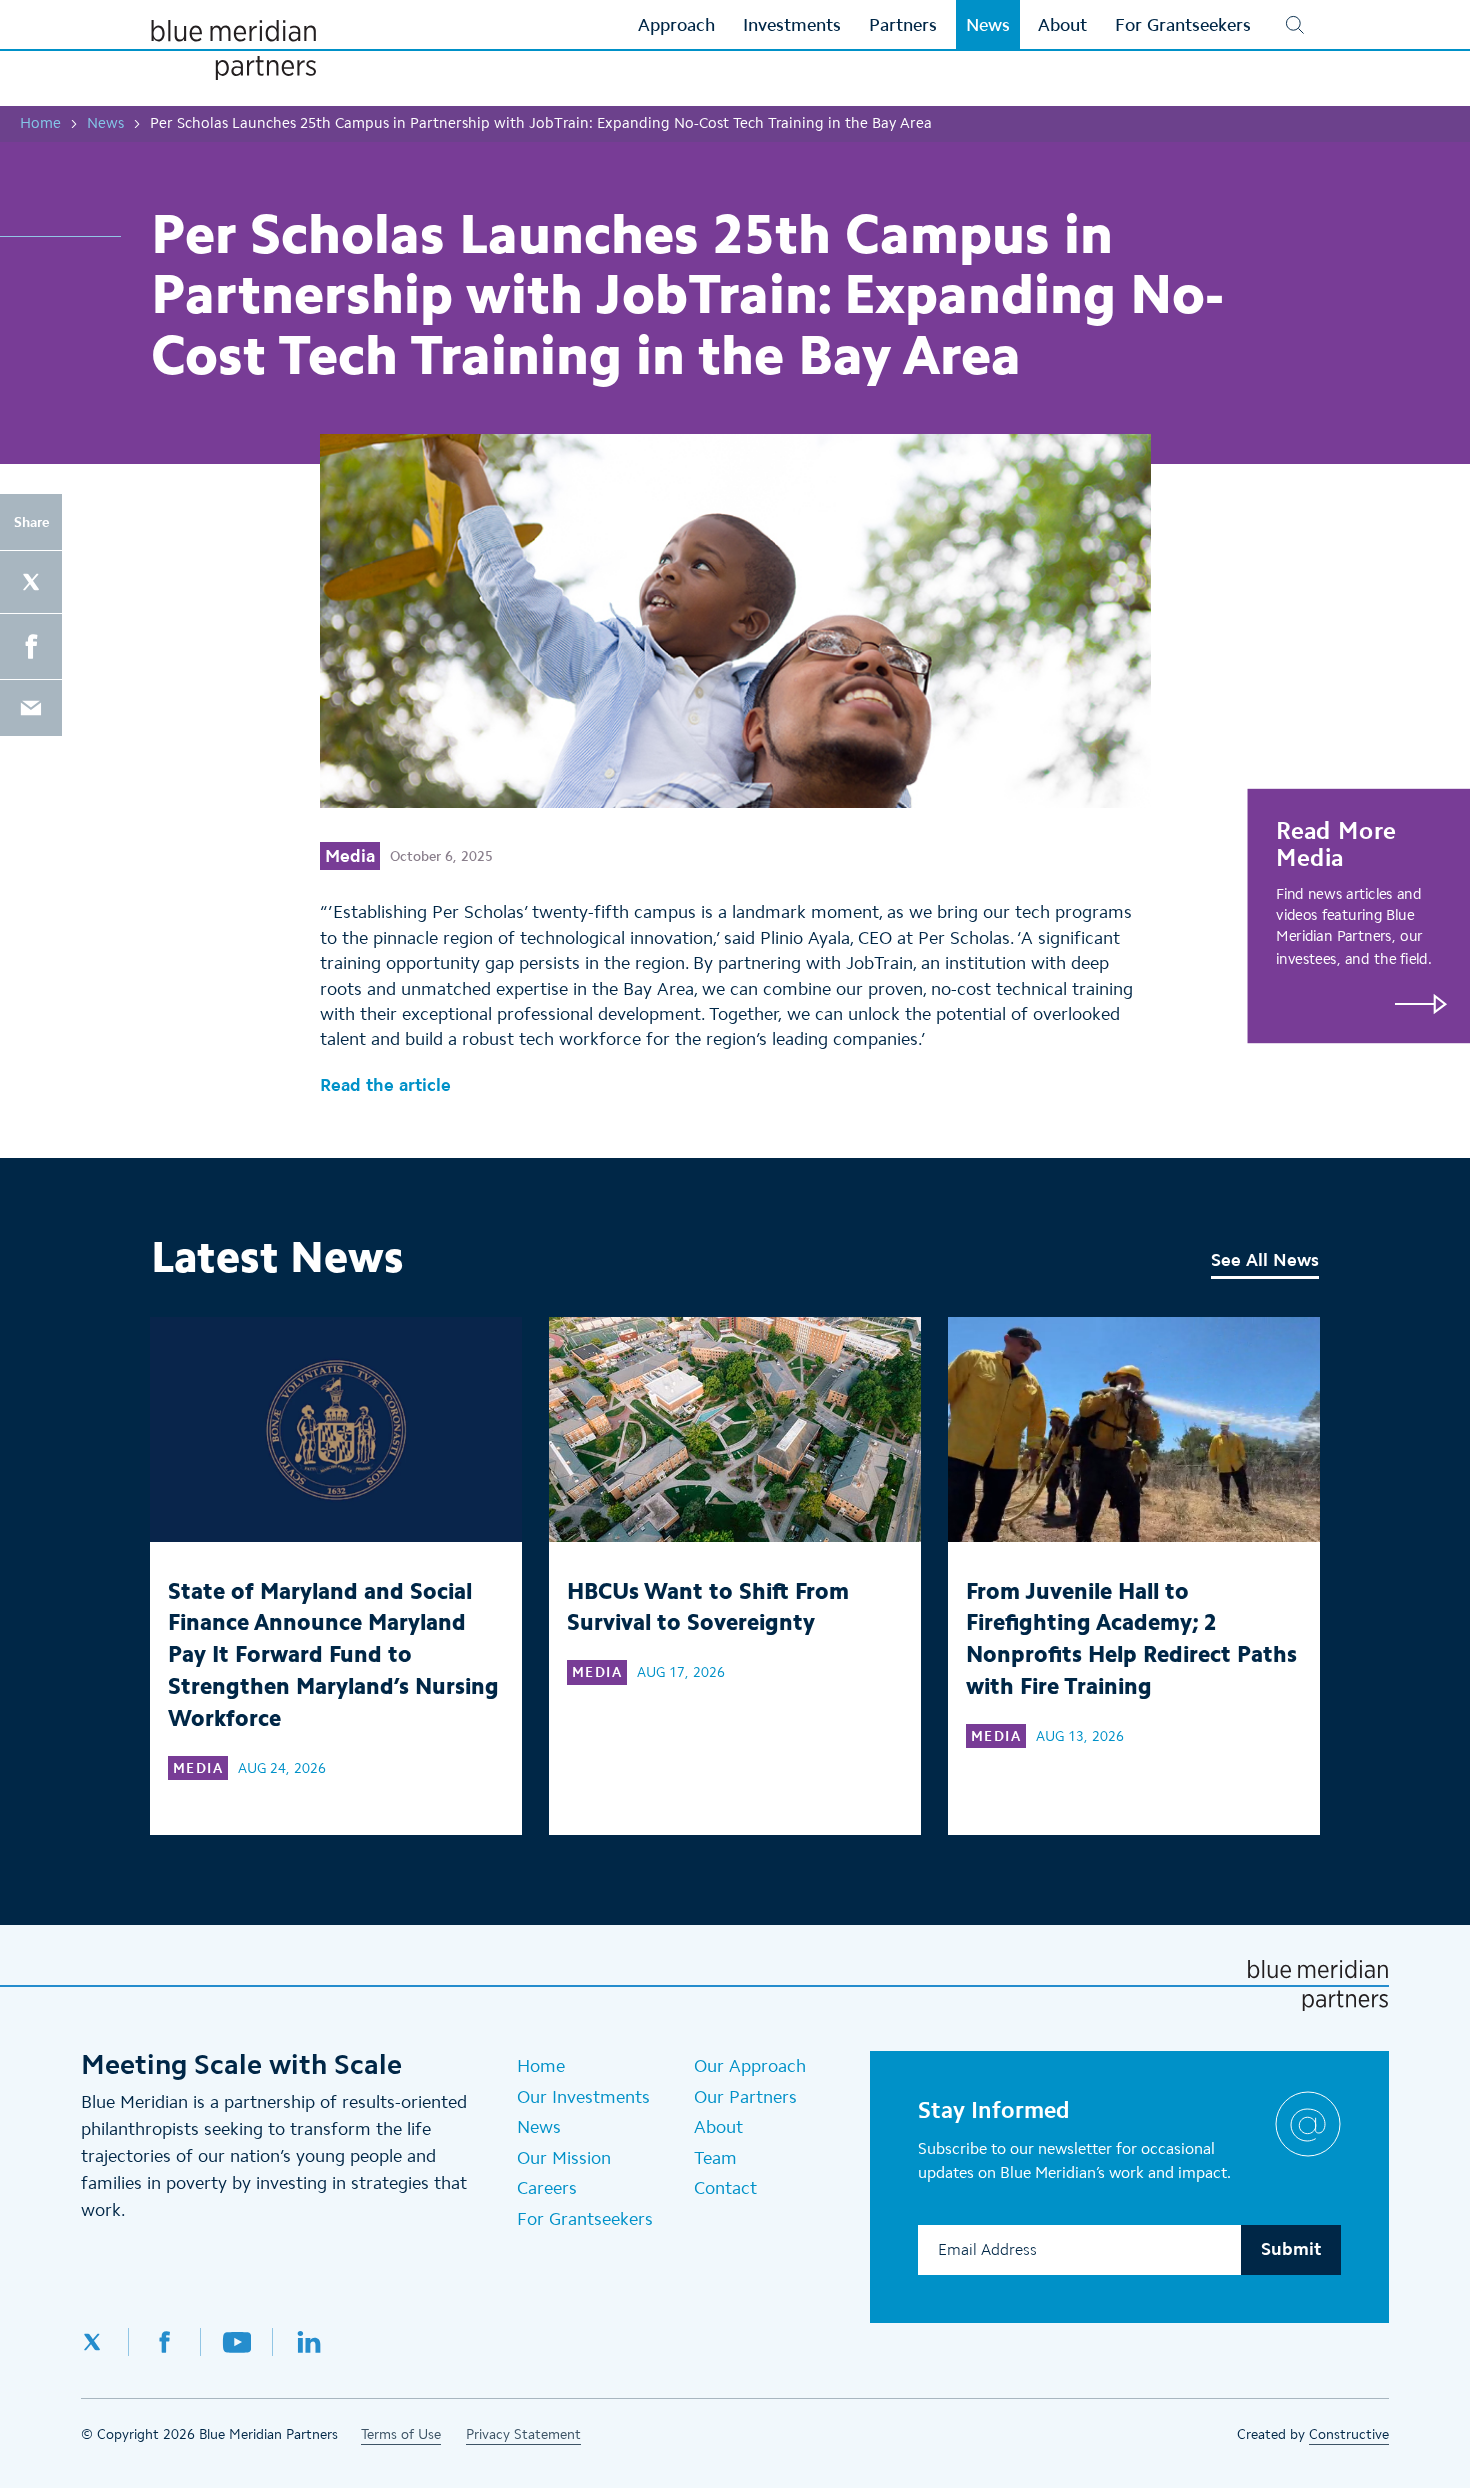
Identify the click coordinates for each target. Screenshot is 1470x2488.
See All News (1265, 1260)
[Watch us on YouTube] (237, 2342)
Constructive (1349, 2434)
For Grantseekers (585, 2219)
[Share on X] (31, 582)
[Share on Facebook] (31, 646)
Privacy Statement (523, 2434)
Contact (725, 2188)
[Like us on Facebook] (165, 2342)
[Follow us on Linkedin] (309, 2342)
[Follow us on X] (105, 2342)
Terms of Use (401, 2434)
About (718, 2127)
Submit (1291, 2249)
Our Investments (583, 2097)
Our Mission (564, 2158)
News (105, 123)
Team (715, 2158)
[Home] (233, 50)
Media (350, 856)
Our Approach (750, 2066)
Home (40, 123)
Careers (547, 2188)
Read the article (385, 1085)
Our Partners (745, 2097)
